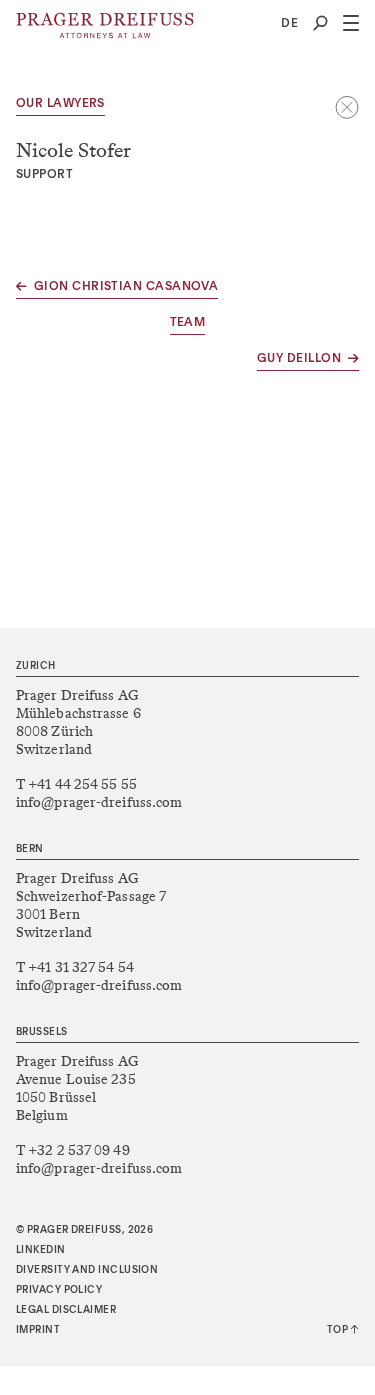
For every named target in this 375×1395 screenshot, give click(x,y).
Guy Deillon (299, 359)
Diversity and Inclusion (87, 1270)
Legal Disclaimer (66, 1310)
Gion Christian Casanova (126, 287)
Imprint (38, 1330)
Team (188, 323)
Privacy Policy (59, 1290)
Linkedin (41, 1250)
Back (347, 107)
